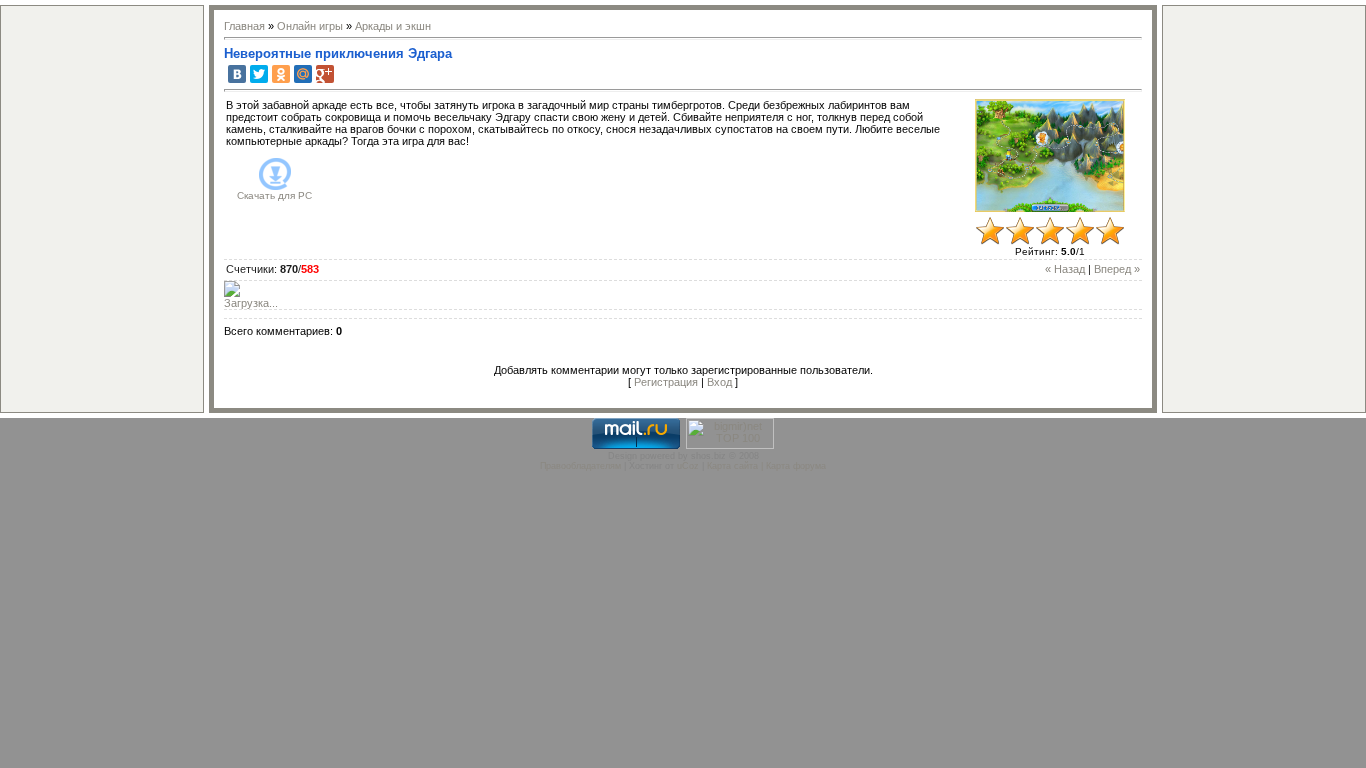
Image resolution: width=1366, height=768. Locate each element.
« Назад (1065, 269)
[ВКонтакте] (237, 74)
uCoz (688, 466)
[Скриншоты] (1050, 155)
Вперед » (1117, 269)
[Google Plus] (325, 74)
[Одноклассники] (281, 74)
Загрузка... (251, 303)
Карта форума (796, 466)
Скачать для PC (274, 195)
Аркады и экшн (393, 26)
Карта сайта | (736, 466)
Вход (719, 382)
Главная (244, 26)
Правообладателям (580, 466)
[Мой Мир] (303, 74)
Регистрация (666, 382)
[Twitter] (259, 74)
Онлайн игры (310, 26)
